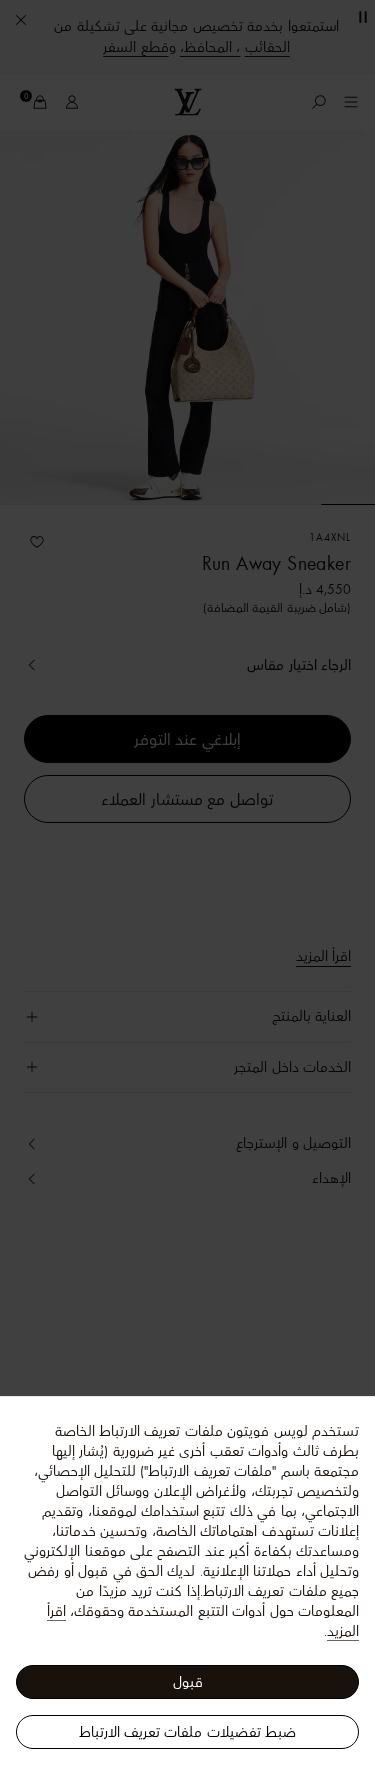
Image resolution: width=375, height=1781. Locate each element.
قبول (188, 1682)
